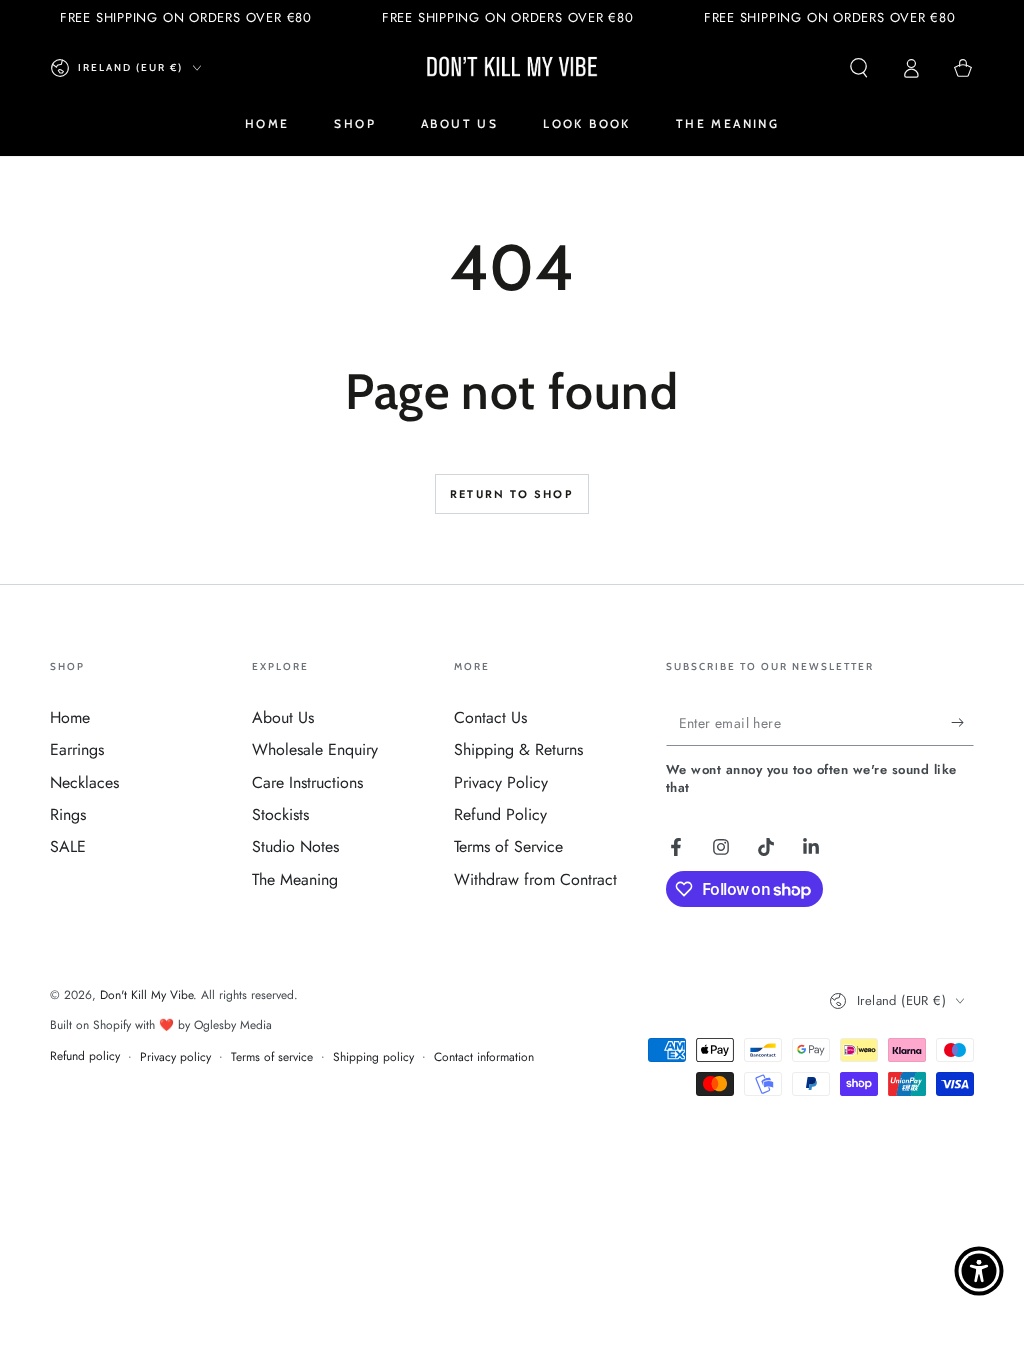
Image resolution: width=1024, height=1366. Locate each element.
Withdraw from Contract (535, 879)
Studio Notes (295, 846)
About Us (283, 717)
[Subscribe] (962, 723)
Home (70, 717)
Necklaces (84, 782)
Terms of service (272, 1057)
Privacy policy (175, 1057)
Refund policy (85, 1056)
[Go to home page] (512, 68)
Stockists (280, 814)
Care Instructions (307, 782)
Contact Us (490, 717)
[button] (859, 68)
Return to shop (512, 494)
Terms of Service (508, 846)
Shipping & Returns (518, 749)
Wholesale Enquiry (315, 749)
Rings (68, 814)
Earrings (77, 749)
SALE (68, 846)
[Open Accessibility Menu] (979, 1271)
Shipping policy (373, 1057)
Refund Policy (500, 814)
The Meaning (295, 879)
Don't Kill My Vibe (146, 995)
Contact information (484, 1057)
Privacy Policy (501, 782)
